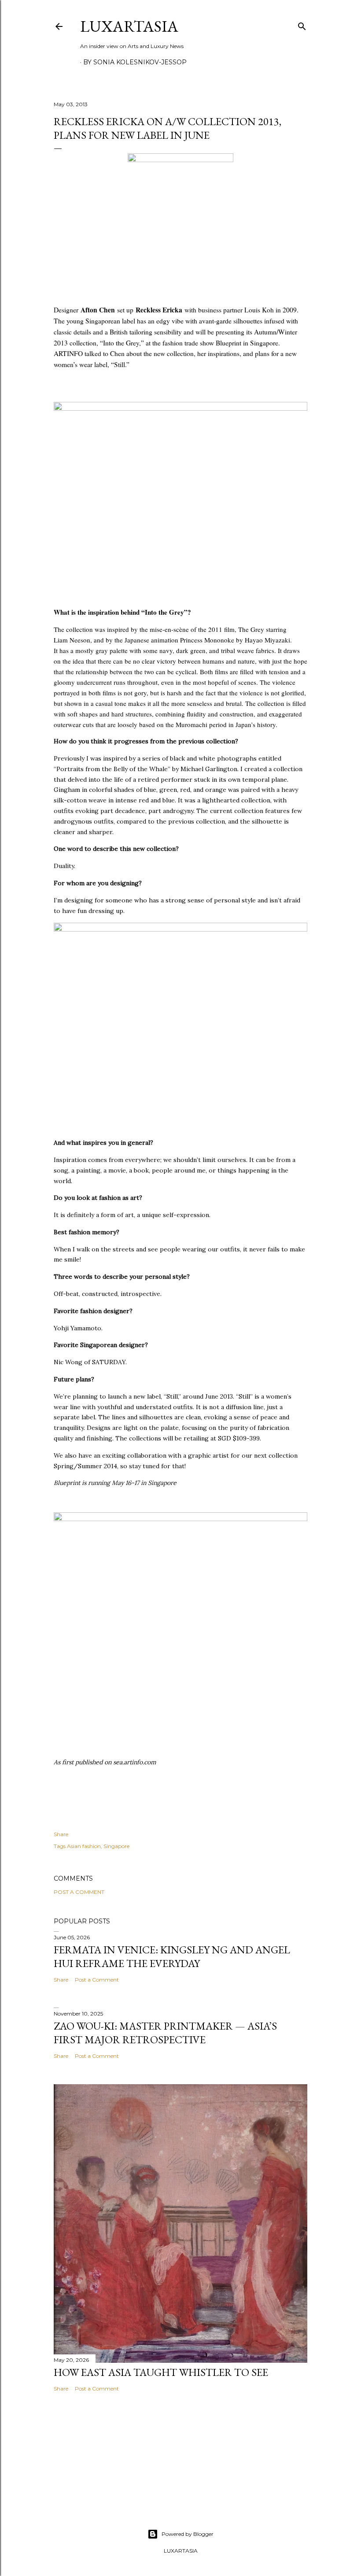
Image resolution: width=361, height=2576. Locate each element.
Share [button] (61, 1834)
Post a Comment (79, 1892)
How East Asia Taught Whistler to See (161, 2372)
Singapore (116, 1846)
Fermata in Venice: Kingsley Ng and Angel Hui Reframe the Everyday (172, 1956)
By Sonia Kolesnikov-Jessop (135, 62)
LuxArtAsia (129, 26)
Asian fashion (84, 1846)
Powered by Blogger (188, 2534)
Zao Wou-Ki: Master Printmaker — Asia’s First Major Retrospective (165, 2033)
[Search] (302, 24)
